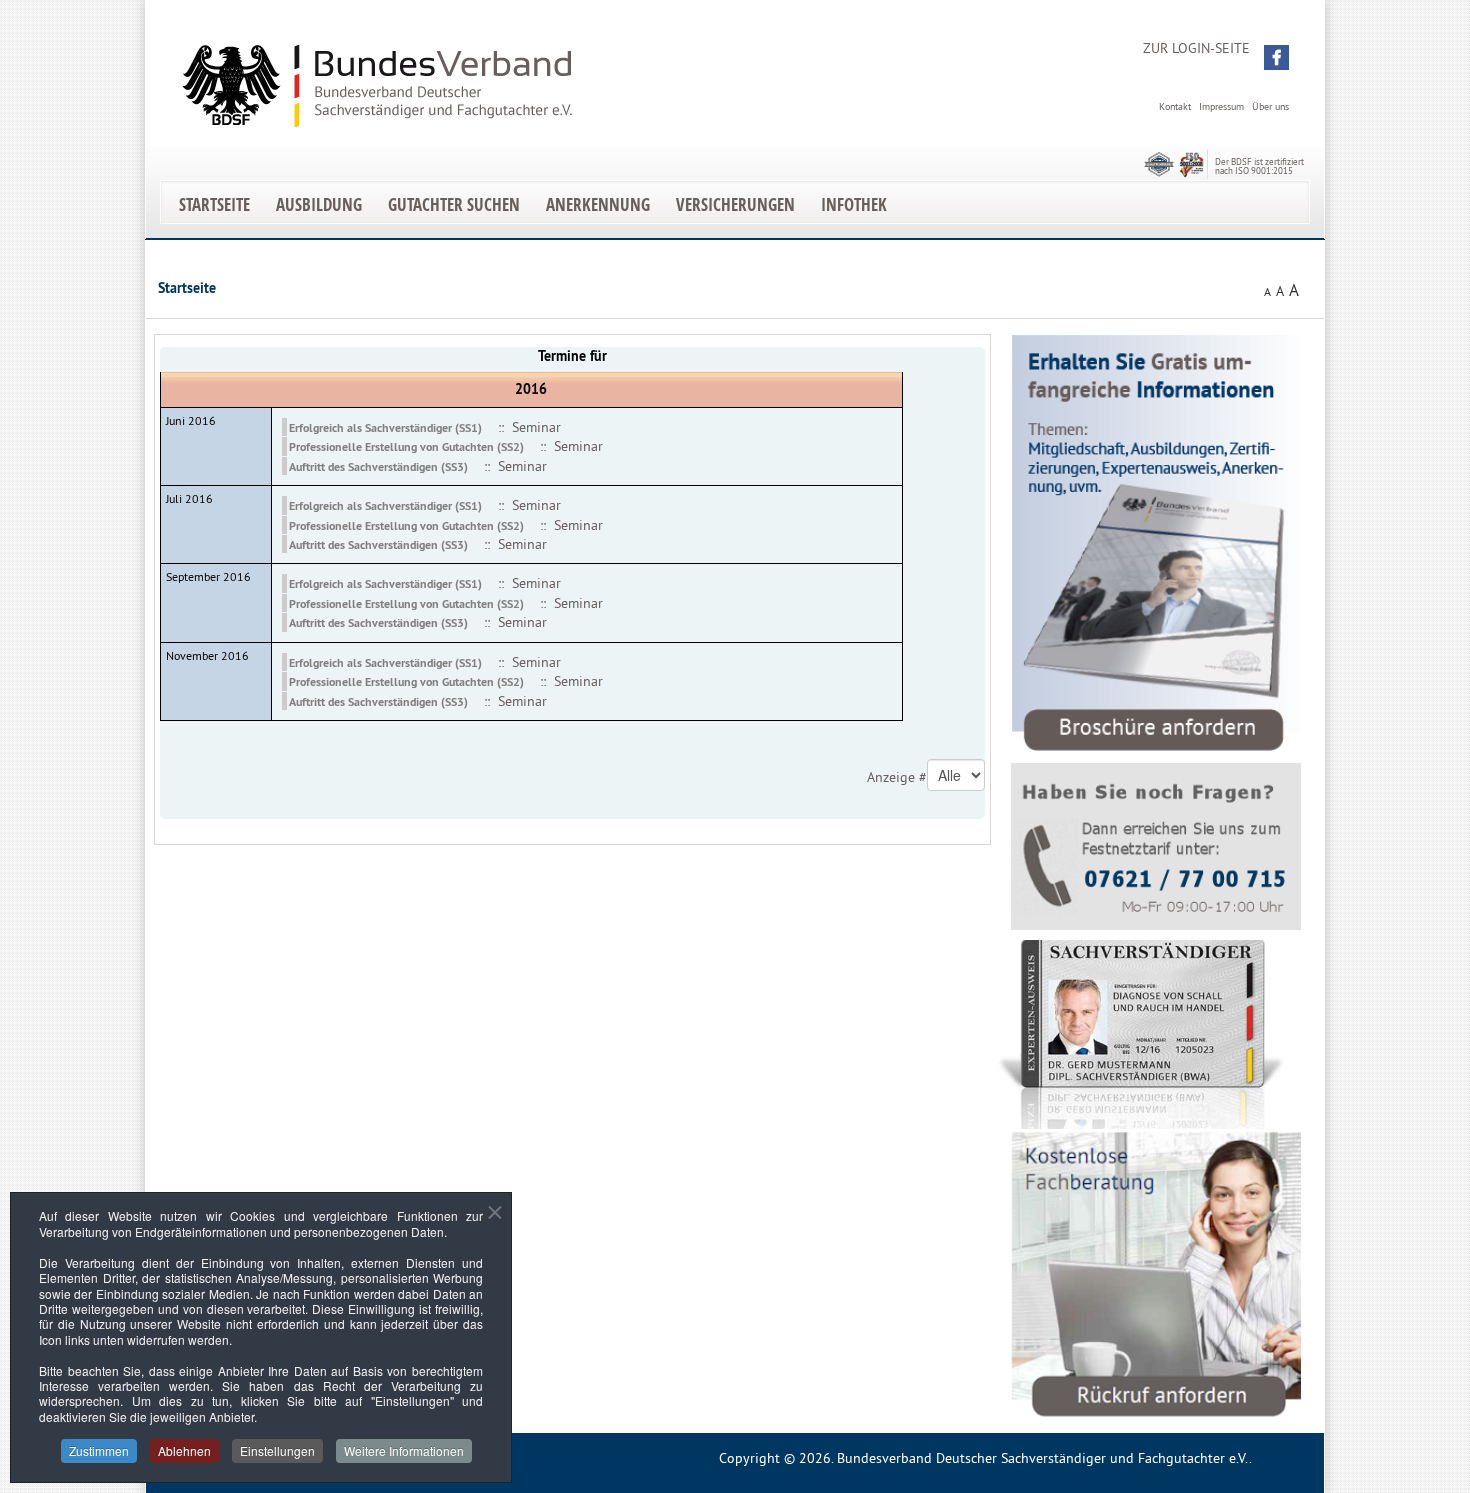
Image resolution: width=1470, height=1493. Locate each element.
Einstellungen (277, 1450)
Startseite (214, 204)
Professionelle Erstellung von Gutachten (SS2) (406, 447)
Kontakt (1175, 106)
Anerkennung (598, 204)
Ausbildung (319, 204)
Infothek (854, 204)
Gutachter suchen (454, 204)
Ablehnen (184, 1450)
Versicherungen (735, 204)
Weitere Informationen (404, 1450)
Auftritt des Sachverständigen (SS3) (378, 467)
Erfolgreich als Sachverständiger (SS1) (385, 428)
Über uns (1270, 106)
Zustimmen (99, 1450)
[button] (1276, 57)
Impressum (1221, 106)
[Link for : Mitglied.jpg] (1141, 1034)
